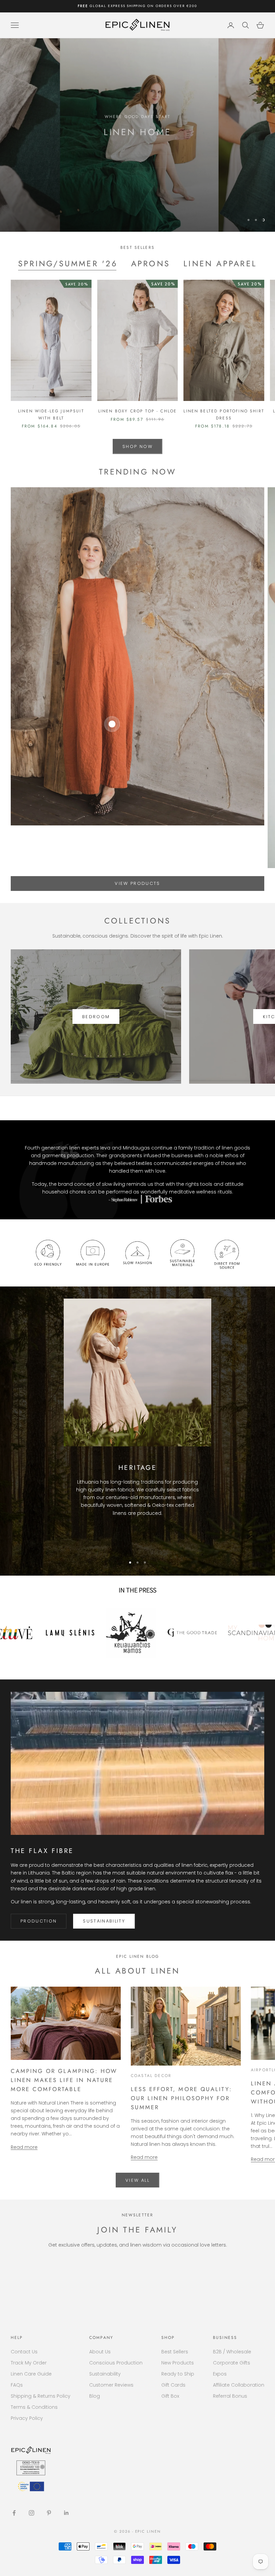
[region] (137, 135)
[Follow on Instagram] (32, 2513)
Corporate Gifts (232, 2363)
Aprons (151, 264)
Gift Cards (173, 2385)
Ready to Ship (178, 2374)
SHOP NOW (137, 446)
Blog (95, 2396)
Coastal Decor (151, 2076)
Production (39, 1921)
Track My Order (29, 2363)
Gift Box (170, 2396)
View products (137, 883)
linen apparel (220, 264)
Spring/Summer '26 (68, 264)
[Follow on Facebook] (14, 2513)
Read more (24, 2147)
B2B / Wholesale (232, 2352)
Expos (220, 2374)
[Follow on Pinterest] (49, 2513)
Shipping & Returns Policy (41, 2396)
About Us (100, 2352)
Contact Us (24, 2352)
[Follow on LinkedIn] (66, 2513)
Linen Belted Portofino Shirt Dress (224, 414)
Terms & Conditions (34, 2407)
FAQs (17, 2385)
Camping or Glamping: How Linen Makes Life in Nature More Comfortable (64, 2080)
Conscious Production (116, 2363)
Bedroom (96, 1017)
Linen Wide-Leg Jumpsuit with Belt (51, 414)
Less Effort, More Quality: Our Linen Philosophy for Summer (181, 2098)
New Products (178, 2363)
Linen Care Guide (31, 2374)
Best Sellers (175, 2352)
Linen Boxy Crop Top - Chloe (137, 411)
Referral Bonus (230, 2396)
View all (137, 2180)
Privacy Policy (27, 2418)
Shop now (137, 152)
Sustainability (104, 1921)
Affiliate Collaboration (239, 2385)
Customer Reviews (111, 2385)
